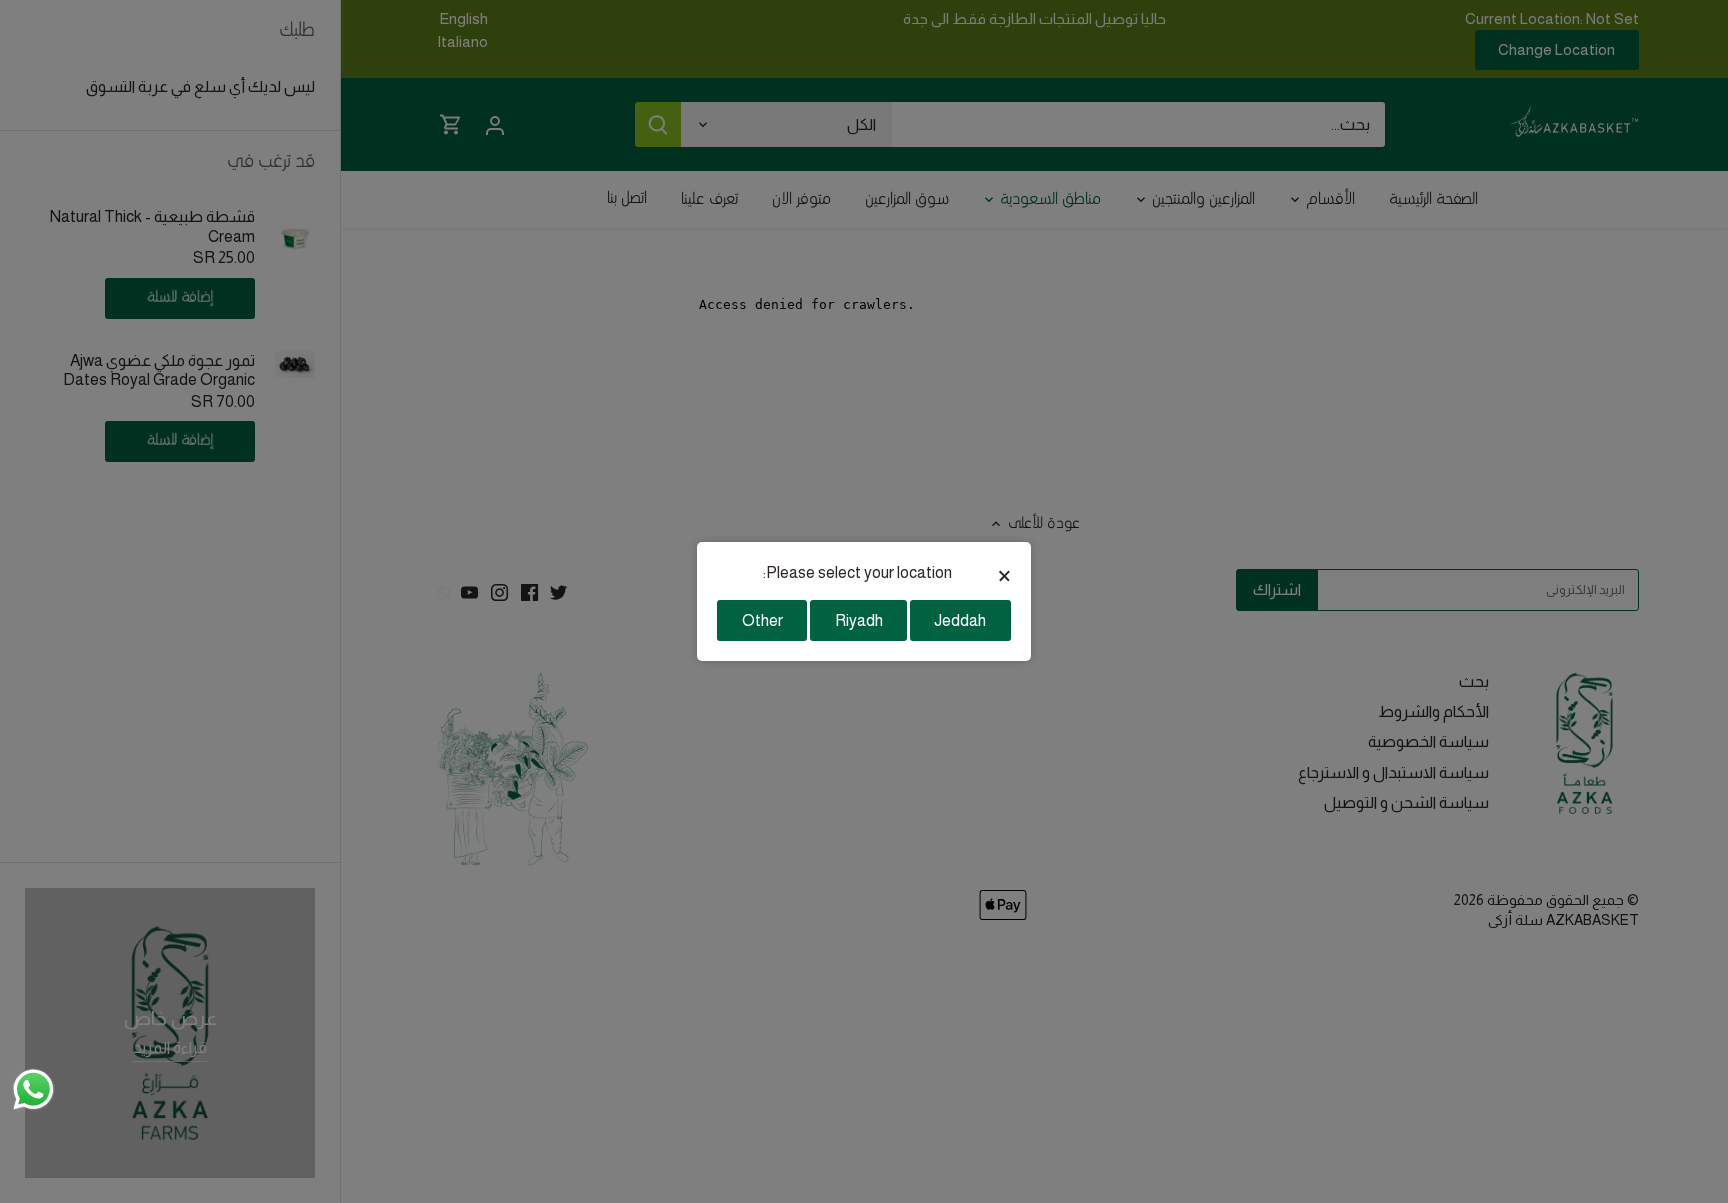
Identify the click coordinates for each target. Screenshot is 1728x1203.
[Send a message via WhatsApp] (33, 1089)
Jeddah (960, 620)
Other (762, 620)
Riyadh (859, 620)
